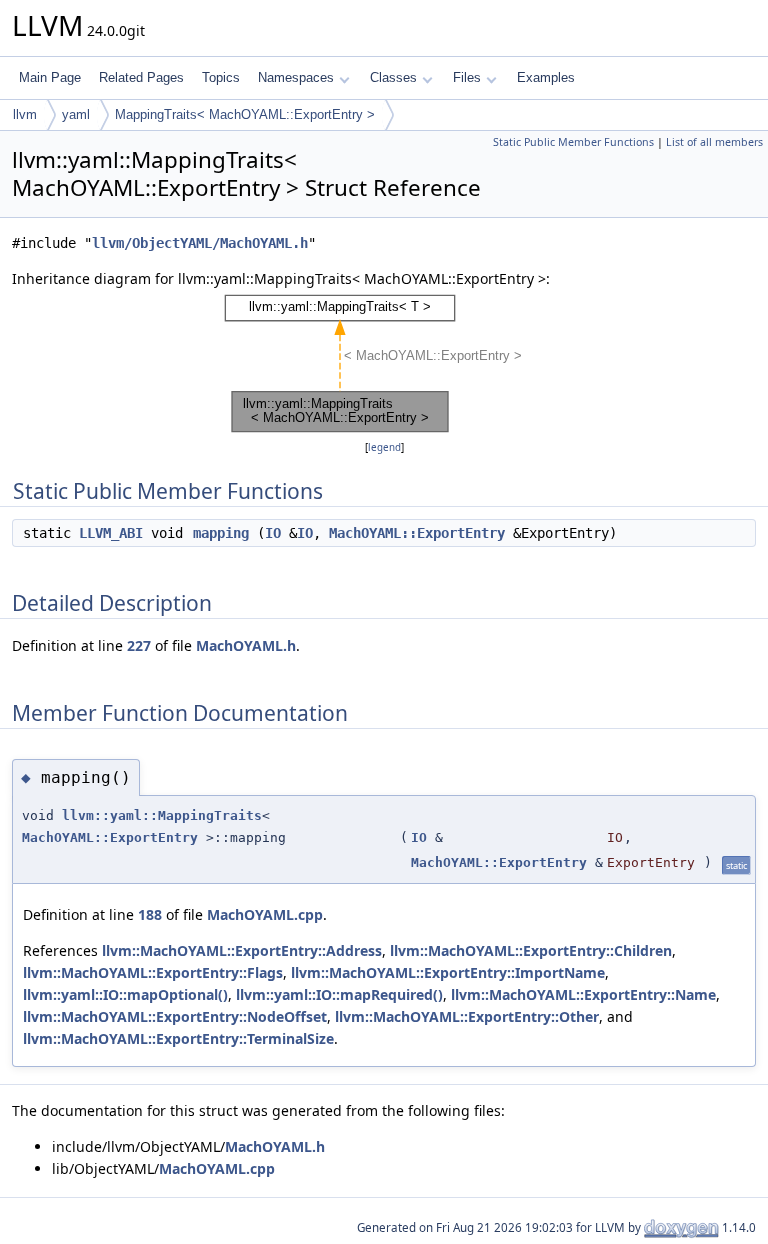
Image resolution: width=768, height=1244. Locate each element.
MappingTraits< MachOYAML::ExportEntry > (245, 114)
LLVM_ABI (111, 533)
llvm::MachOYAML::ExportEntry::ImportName (448, 972)
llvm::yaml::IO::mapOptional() (125, 994)
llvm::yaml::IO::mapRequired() (339, 994)
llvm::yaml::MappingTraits (162, 815)
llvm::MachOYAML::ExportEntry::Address (242, 950)
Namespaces (296, 77)
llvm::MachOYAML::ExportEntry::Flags (153, 972)
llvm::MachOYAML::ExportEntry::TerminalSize (178, 1038)
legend (384, 447)
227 (139, 645)
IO (273, 533)
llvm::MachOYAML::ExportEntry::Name (583, 994)
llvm (25, 114)
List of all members (714, 142)
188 (150, 914)
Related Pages (141, 77)
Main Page (50, 77)
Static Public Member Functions (573, 142)
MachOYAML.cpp (265, 914)
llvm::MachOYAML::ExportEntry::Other (467, 1016)
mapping (221, 533)
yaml (76, 114)
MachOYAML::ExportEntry (417, 533)
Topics (221, 77)
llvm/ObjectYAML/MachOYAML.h (200, 243)
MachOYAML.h (246, 645)
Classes (393, 77)
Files (467, 77)
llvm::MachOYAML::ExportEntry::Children (531, 950)
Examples (546, 77)
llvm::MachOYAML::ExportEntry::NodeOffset (175, 1016)
